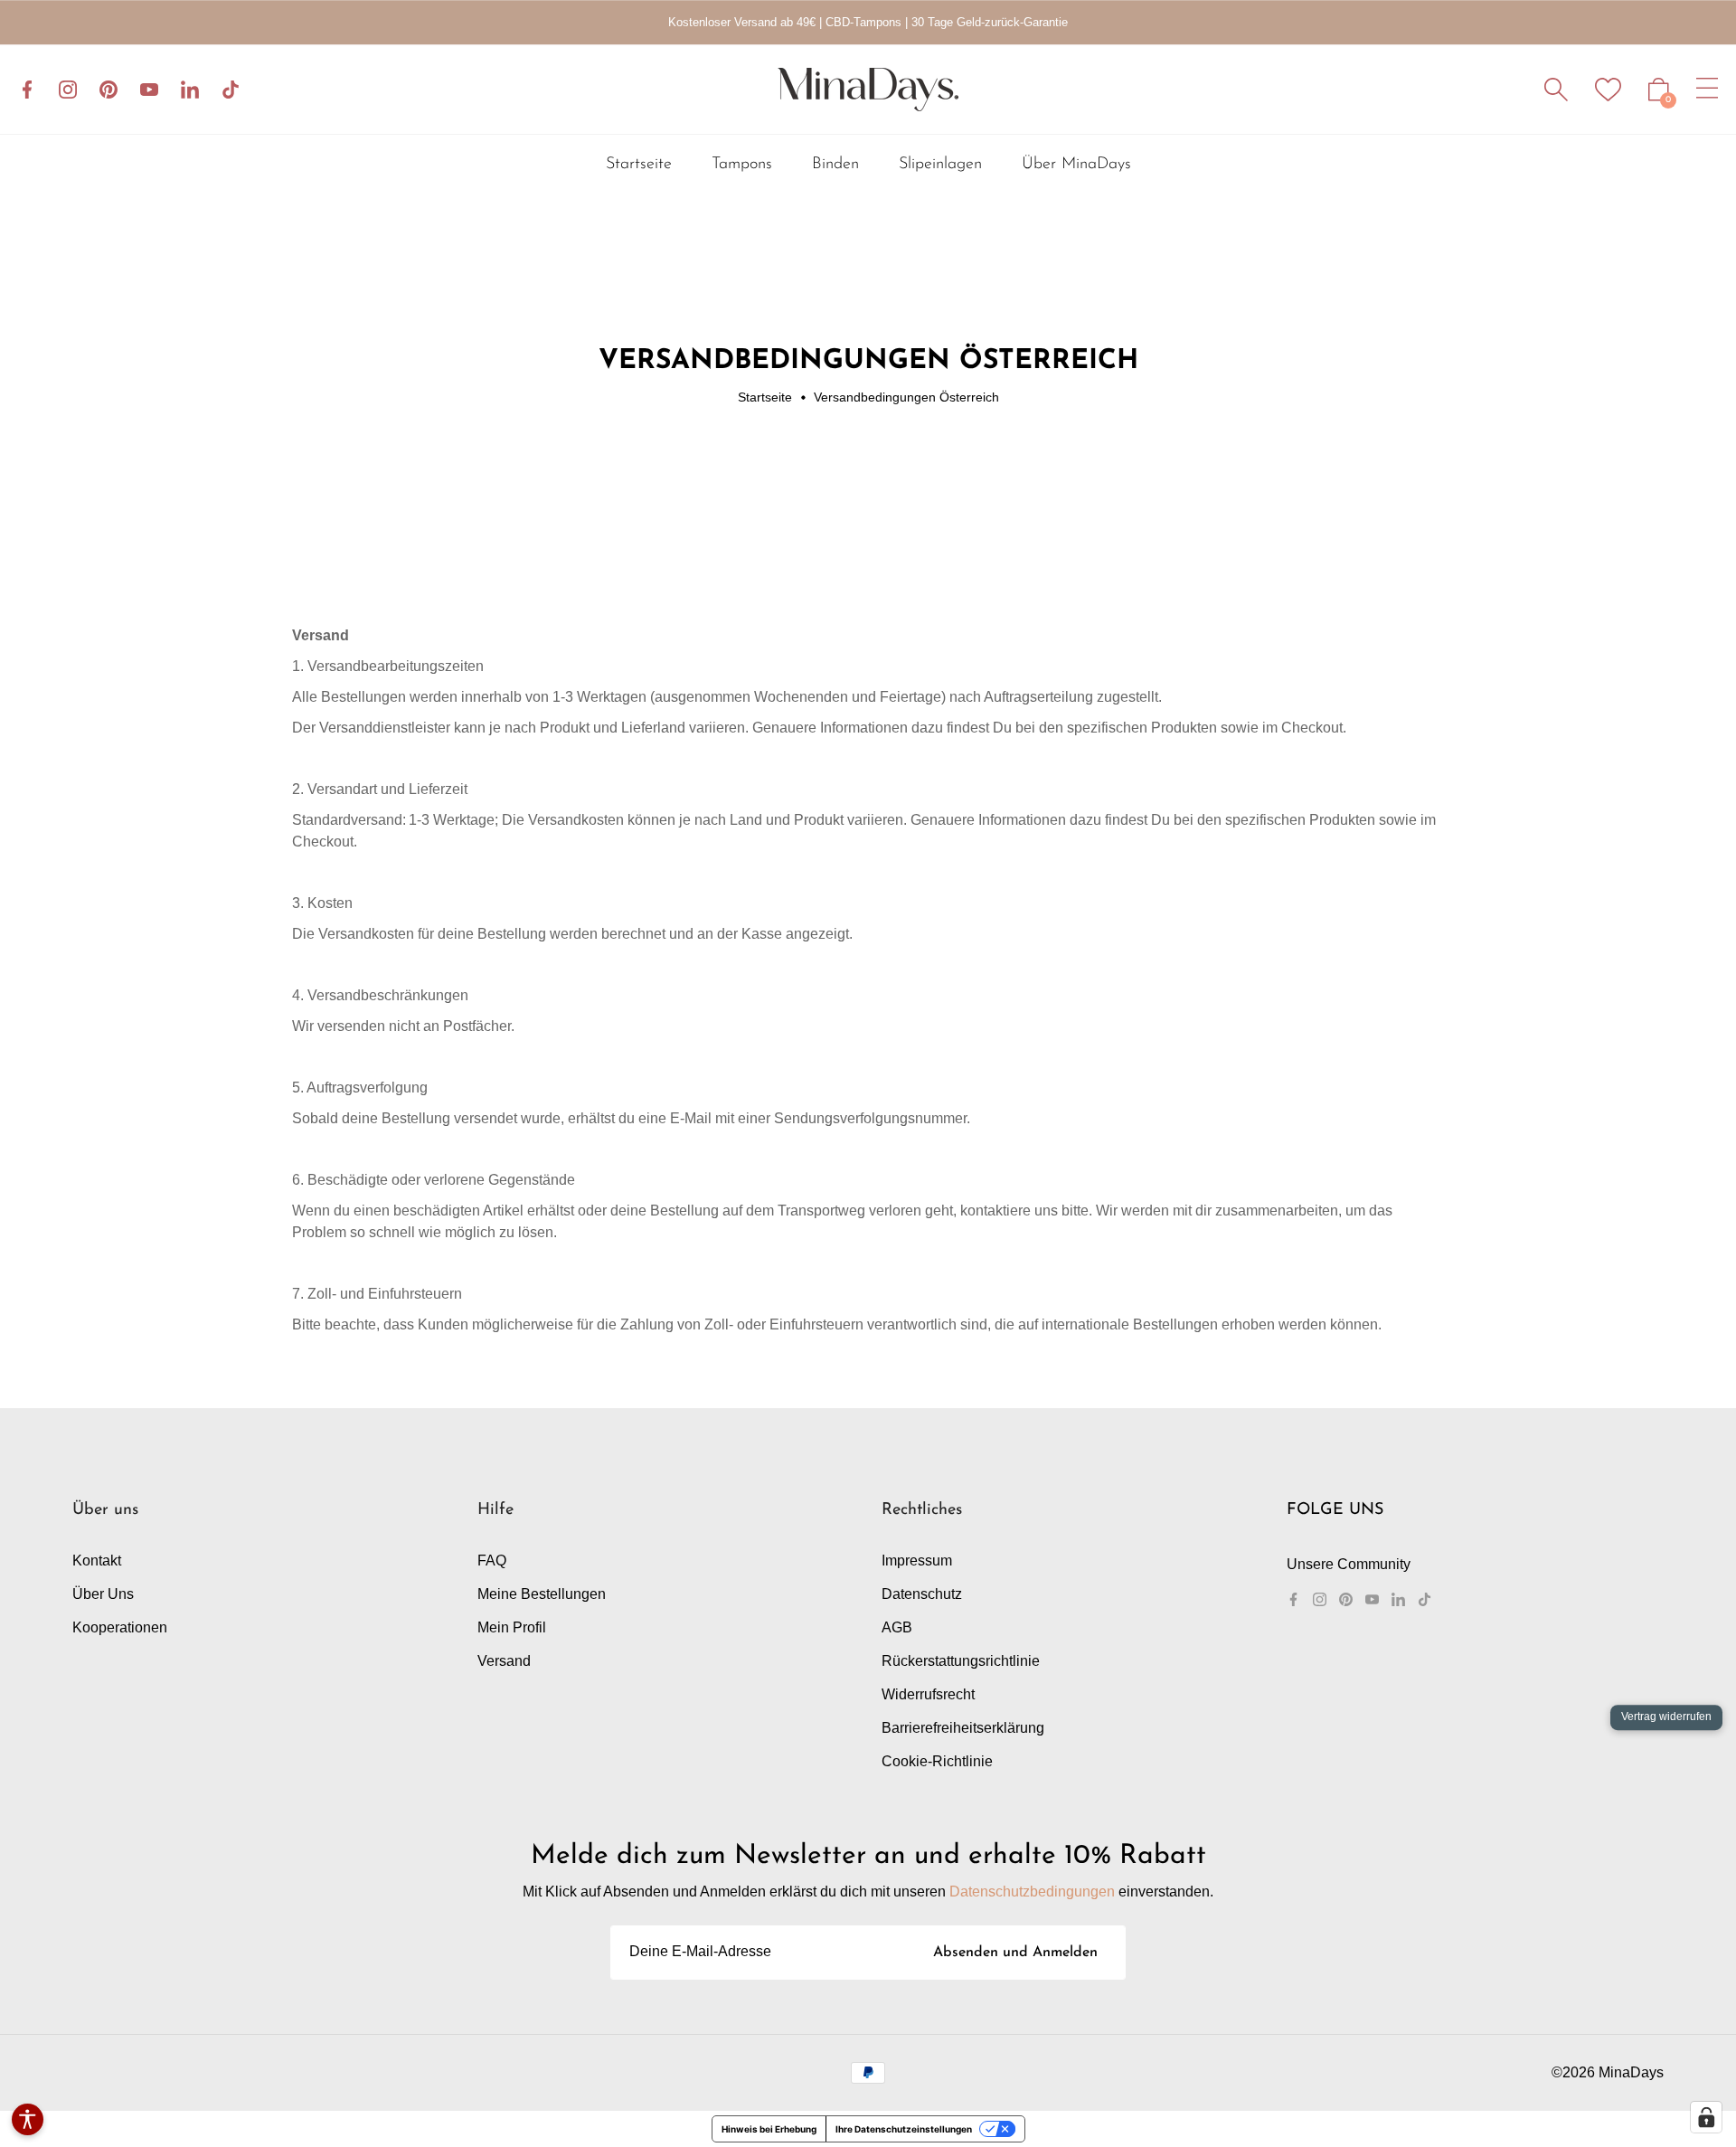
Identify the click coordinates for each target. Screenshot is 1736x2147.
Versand (504, 1661)
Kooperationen (120, 1627)
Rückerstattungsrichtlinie (961, 1661)
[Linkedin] (190, 90)
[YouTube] (149, 90)
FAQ (492, 1561)
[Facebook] (27, 90)
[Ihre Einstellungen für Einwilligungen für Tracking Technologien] (1706, 2117)
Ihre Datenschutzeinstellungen (904, 2129)
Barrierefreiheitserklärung (963, 1728)
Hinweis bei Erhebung (769, 2129)
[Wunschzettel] (1608, 90)
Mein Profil (512, 1627)
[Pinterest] (108, 90)
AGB (897, 1627)
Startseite (765, 397)
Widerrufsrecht (928, 1694)
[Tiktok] (231, 90)
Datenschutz (922, 1594)
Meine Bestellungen (542, 1594)
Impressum (917, 1561)
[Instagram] (68, 90)
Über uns (103, 1594)
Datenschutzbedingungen (1032, 1892)
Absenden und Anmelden (1015, 1953)
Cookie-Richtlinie (937, 1761)
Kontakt (97, 1561)
